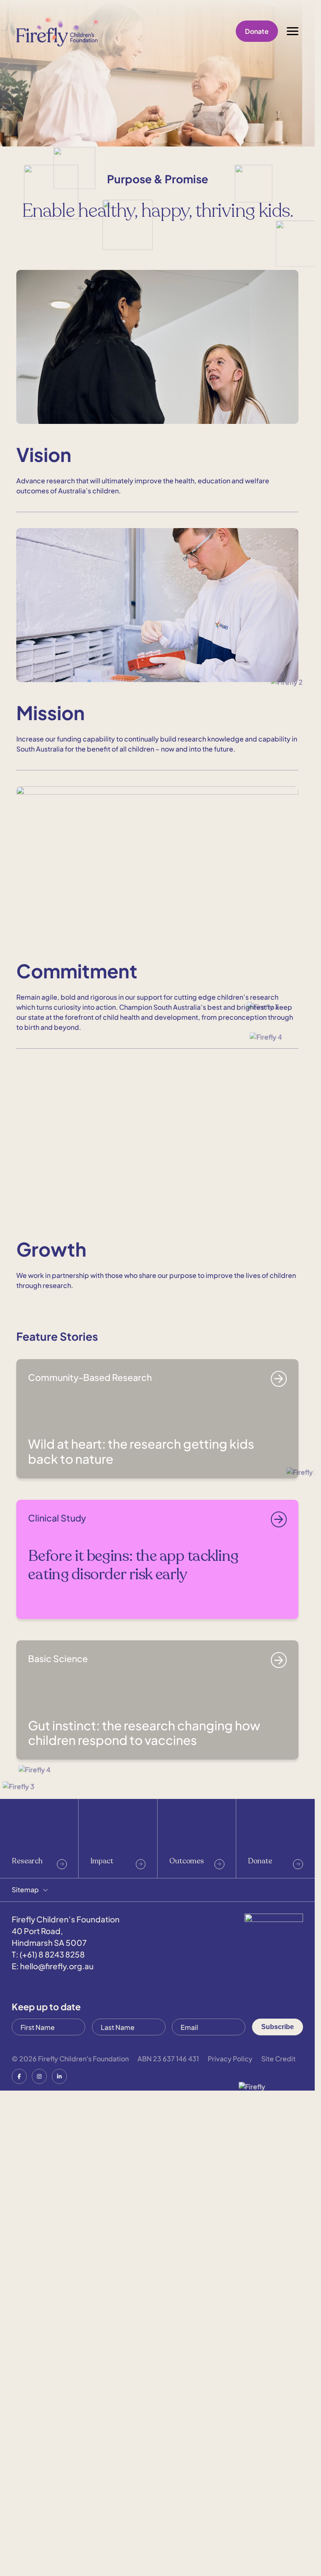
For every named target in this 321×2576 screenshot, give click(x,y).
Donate (257, 31)
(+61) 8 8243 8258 (52, 2428)
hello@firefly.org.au (57, 2440)
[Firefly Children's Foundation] (58, 31)
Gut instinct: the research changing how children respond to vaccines (144, 2207)
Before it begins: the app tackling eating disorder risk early (133, 2038)
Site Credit (278, 2532)
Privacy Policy (230, 2532)
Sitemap (25, 2363)
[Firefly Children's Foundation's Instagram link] (39, 2550)
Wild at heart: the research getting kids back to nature (141, 1925)
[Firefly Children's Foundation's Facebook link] (19, 2550)
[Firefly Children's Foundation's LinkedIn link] (59, 2550)
